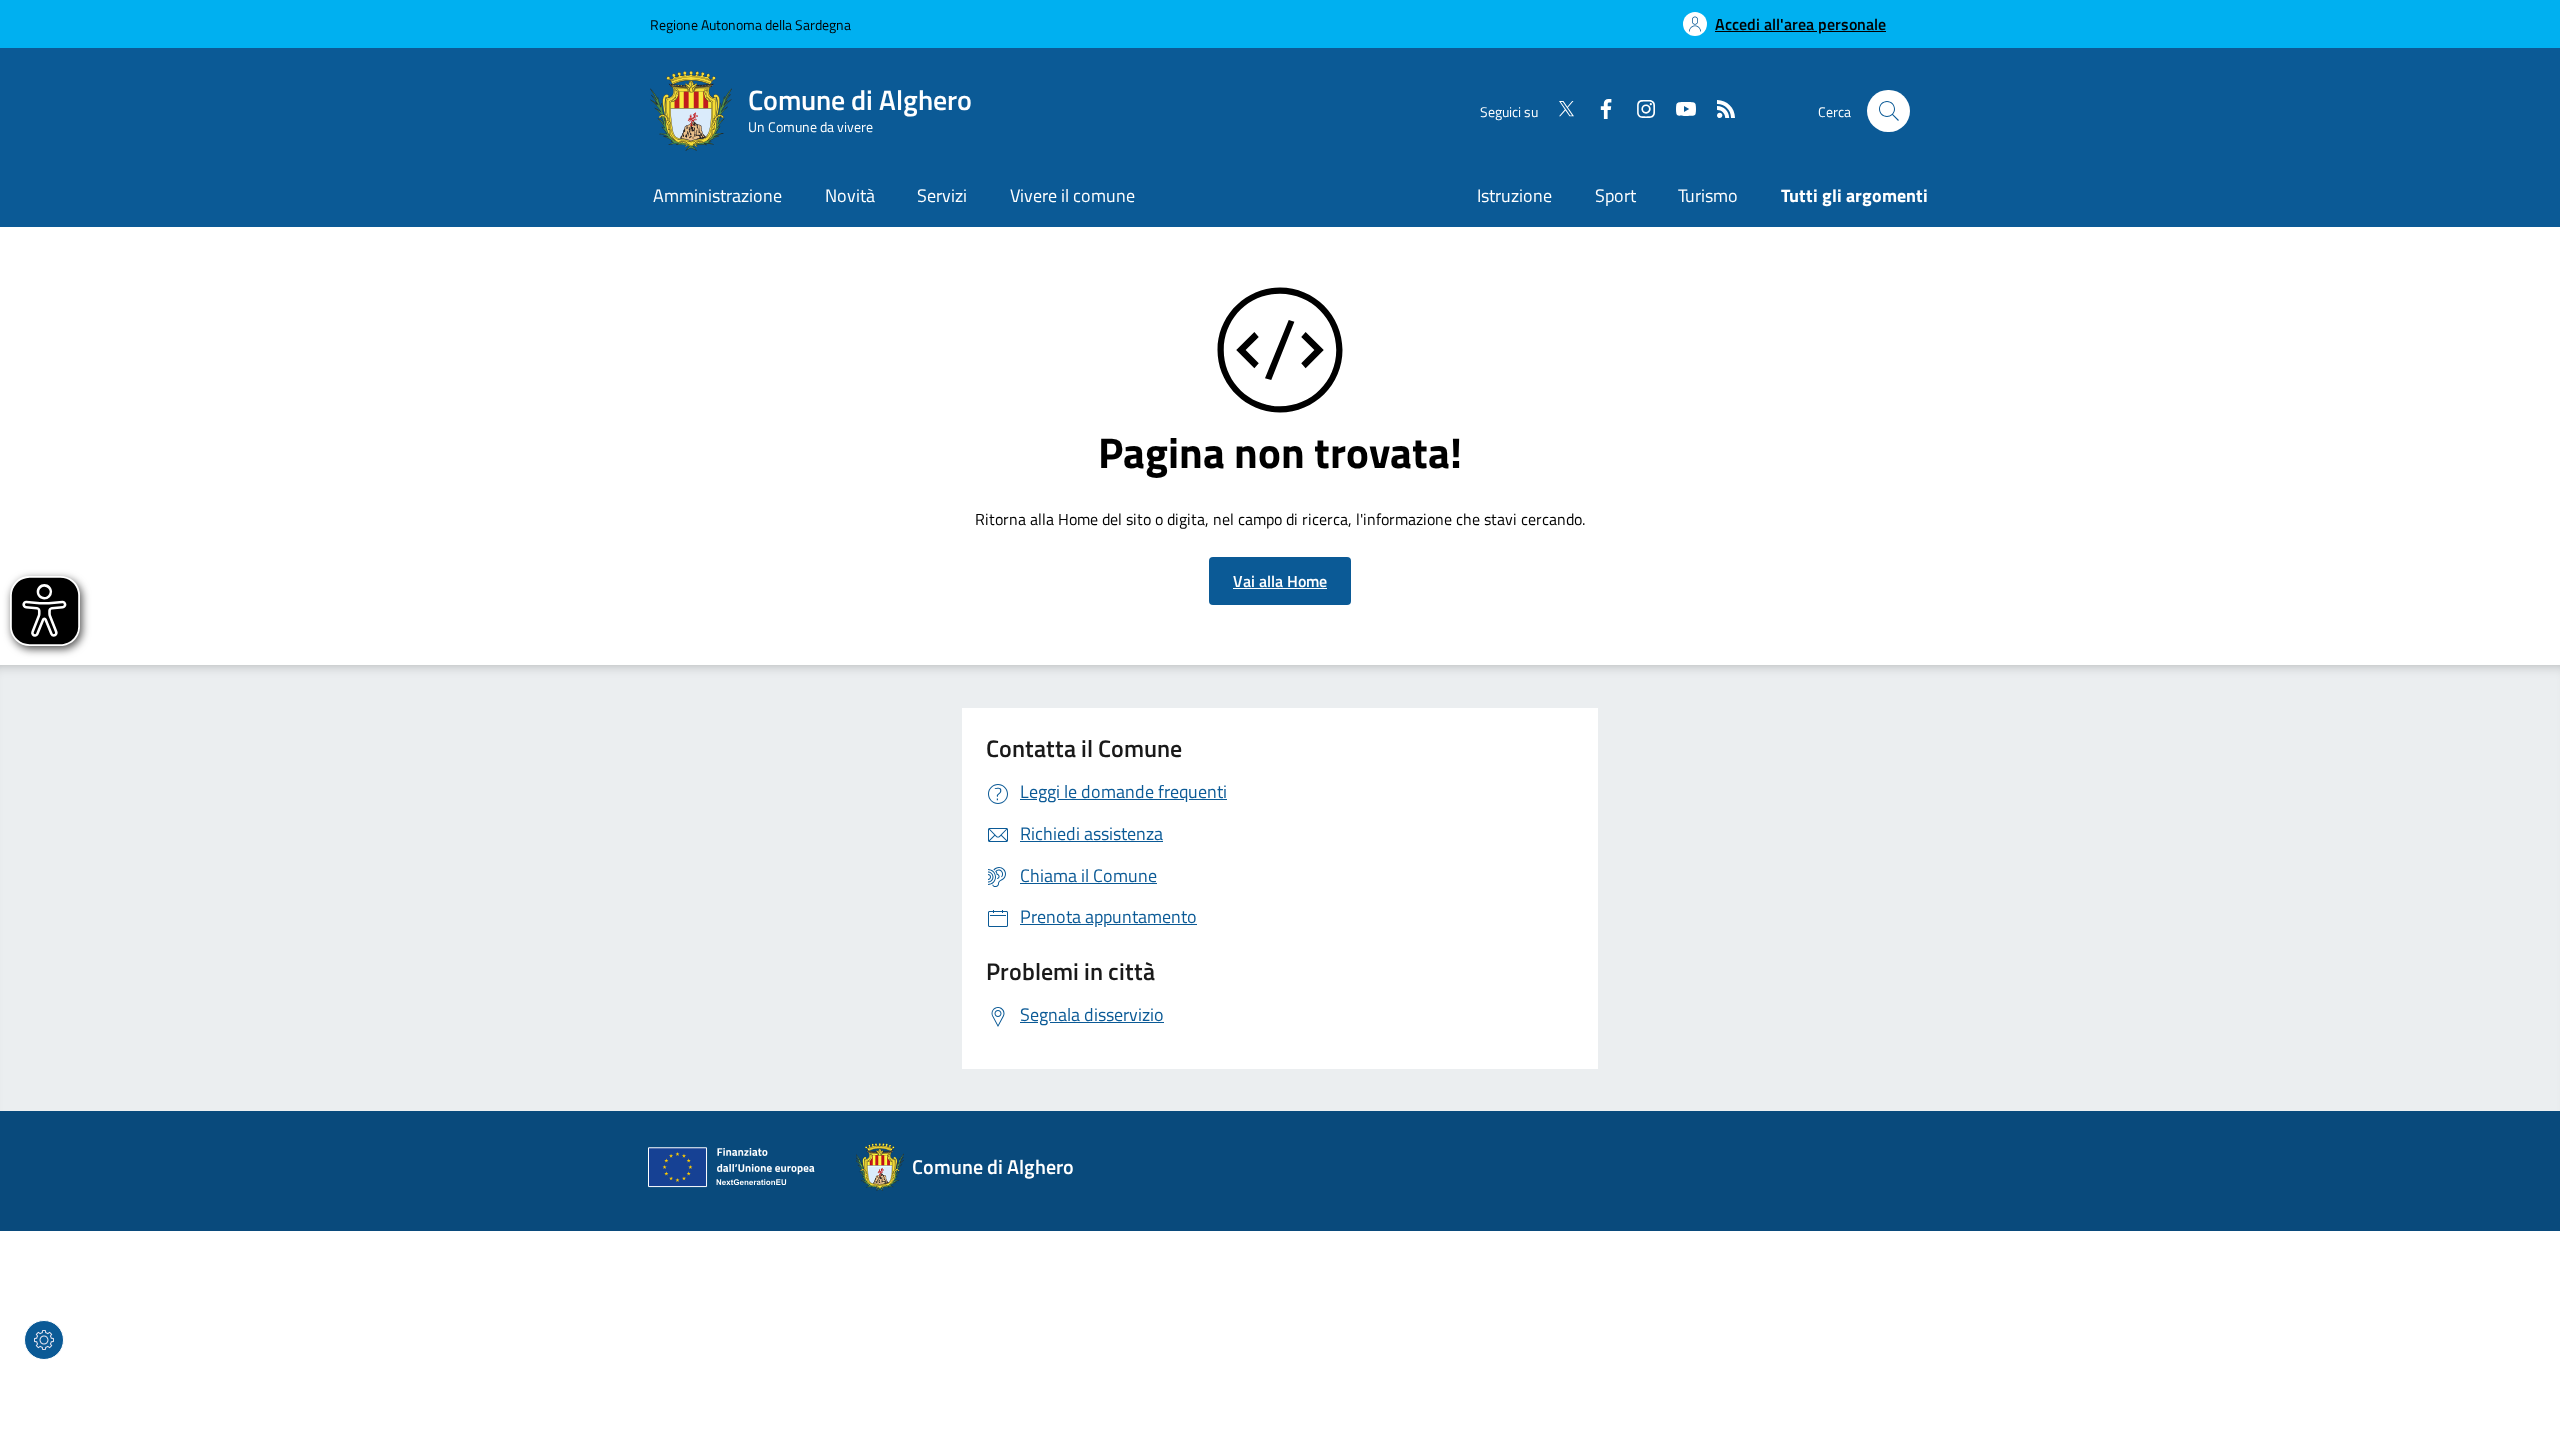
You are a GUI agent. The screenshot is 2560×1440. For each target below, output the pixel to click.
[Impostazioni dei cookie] (44, 1340)
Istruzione (1514, 195)
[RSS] (1718, 111)
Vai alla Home (1280, 581)
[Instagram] (1638, 111)
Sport (1615, 195)
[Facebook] (1598, 111)
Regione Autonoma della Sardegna (750, 24)
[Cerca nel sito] (1888, 111)
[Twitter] (1558, 111)
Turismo (1708, 195)
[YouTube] (1678, 111)
